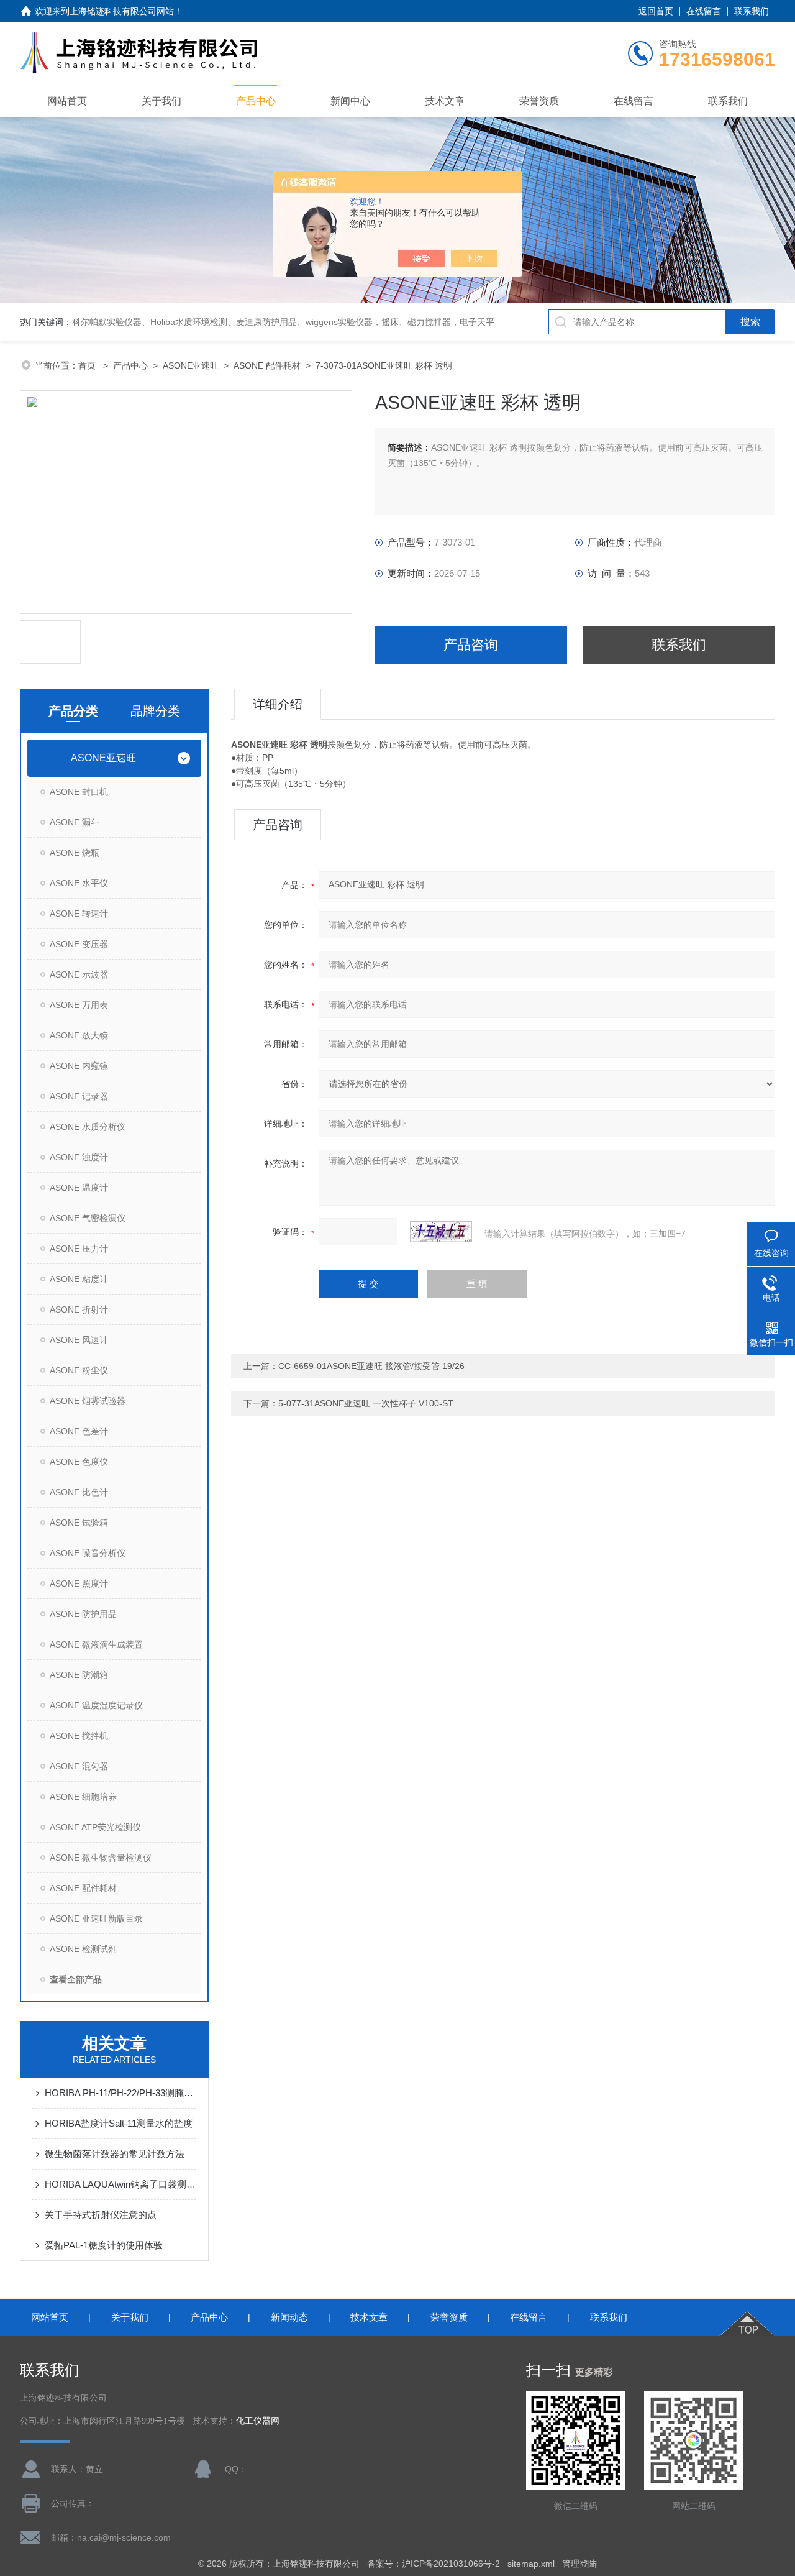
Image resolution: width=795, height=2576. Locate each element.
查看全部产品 (76, 1979)
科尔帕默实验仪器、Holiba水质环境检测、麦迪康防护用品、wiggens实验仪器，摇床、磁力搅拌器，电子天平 (283, 322)
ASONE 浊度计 (79, 1157)
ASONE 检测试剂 (83, 1949)
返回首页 (656, 11)
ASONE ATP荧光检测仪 (95, 1827)
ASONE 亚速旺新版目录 (96, 1918)
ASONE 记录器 (79, 1096)
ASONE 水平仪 (79, 883)
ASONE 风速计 (79, 1340)
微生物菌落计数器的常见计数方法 (115, 2154)
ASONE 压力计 (79, 1249)
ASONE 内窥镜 (79, 1066)
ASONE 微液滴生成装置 (96, 1644)
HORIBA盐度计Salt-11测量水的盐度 (119, 2123)
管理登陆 (579, 2564)
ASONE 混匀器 (79, 1766)
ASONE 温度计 (79, 1188)
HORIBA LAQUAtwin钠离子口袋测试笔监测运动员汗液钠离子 (120, 2184)
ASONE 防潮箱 (79, 1675)
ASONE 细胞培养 (83, 1797)
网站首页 (67, 101)
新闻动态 (289, 2317)
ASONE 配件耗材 (267, 365)
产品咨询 (471, 645)
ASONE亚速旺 (191, 365)
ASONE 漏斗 (75, 822)
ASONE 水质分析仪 (88, 1127)
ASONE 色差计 (79, 1431)
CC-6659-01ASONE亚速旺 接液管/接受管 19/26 (371, 1366)
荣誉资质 (539, 101)
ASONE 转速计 (79, 914)
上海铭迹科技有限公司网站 (122, 11)
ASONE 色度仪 (79, 1462)
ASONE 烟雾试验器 (88, 1401)
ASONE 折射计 (79, 1309)
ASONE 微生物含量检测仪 (101, 1858)
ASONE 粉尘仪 (79, 1370)
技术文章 (445, 101)
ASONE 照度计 (79, 1584)
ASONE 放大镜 (79, 1035)
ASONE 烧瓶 (75, 853)
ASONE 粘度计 (79, 1279)
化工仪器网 (258, 2421)
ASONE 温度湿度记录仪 (96, 1705)
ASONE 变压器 (79, 944)
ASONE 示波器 (79, 974)
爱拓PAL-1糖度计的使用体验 (104, 2245)
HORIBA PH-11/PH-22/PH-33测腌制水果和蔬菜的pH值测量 (120, 2093)
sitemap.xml (531, 2564)
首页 (88, 365)
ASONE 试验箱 (79, 1523)
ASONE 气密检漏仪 (88, 1218)
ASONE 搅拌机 (79, 1736)
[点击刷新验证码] (441, 1232)
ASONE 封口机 (79, 792)
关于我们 (161, 101)
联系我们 (752, 11)
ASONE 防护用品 (83, 1614)
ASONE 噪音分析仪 (88, 1553)
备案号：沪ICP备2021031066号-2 (434, 2564)
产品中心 (256, 101)
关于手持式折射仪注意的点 (101, 2215)
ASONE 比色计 (79, 1492)
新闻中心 (350, 101)
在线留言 (704, 11)
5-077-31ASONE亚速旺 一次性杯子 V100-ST (366, 1403)
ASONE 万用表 (79, 1005)
